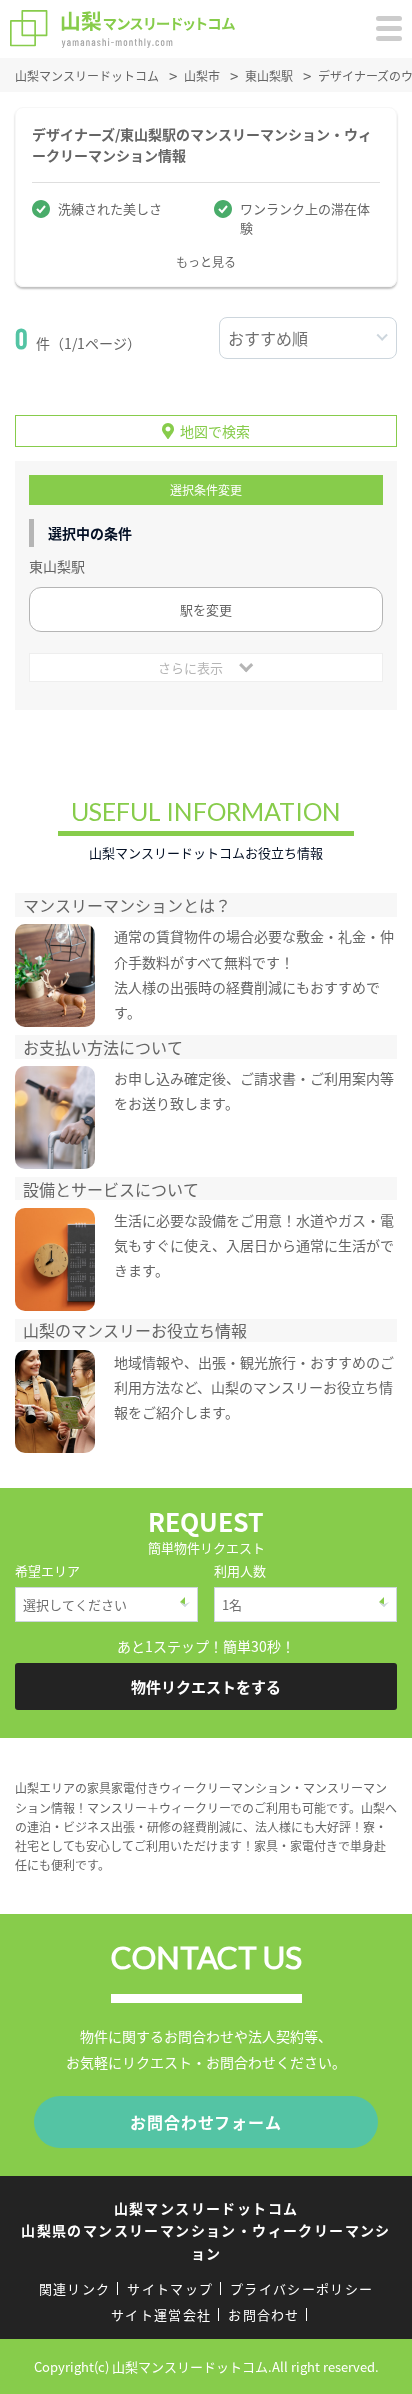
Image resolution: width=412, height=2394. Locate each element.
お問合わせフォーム (205, 2122)
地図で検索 (215, 431)
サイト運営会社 (161, 2314)
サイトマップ (170, 2288)
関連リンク (75, 2288)
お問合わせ (264, 2314)
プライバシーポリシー (301, 2288)
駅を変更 (206, 609)
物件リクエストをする (206, 1686)
